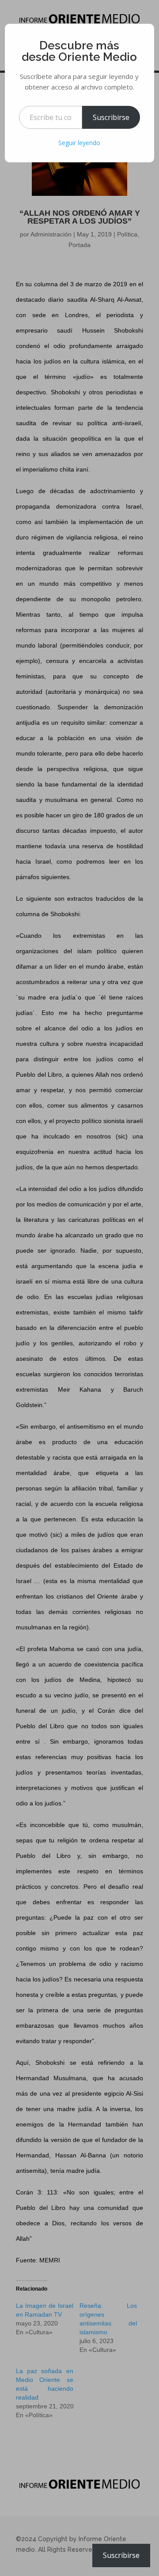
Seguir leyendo (79, 143)
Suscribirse (111, 117)
